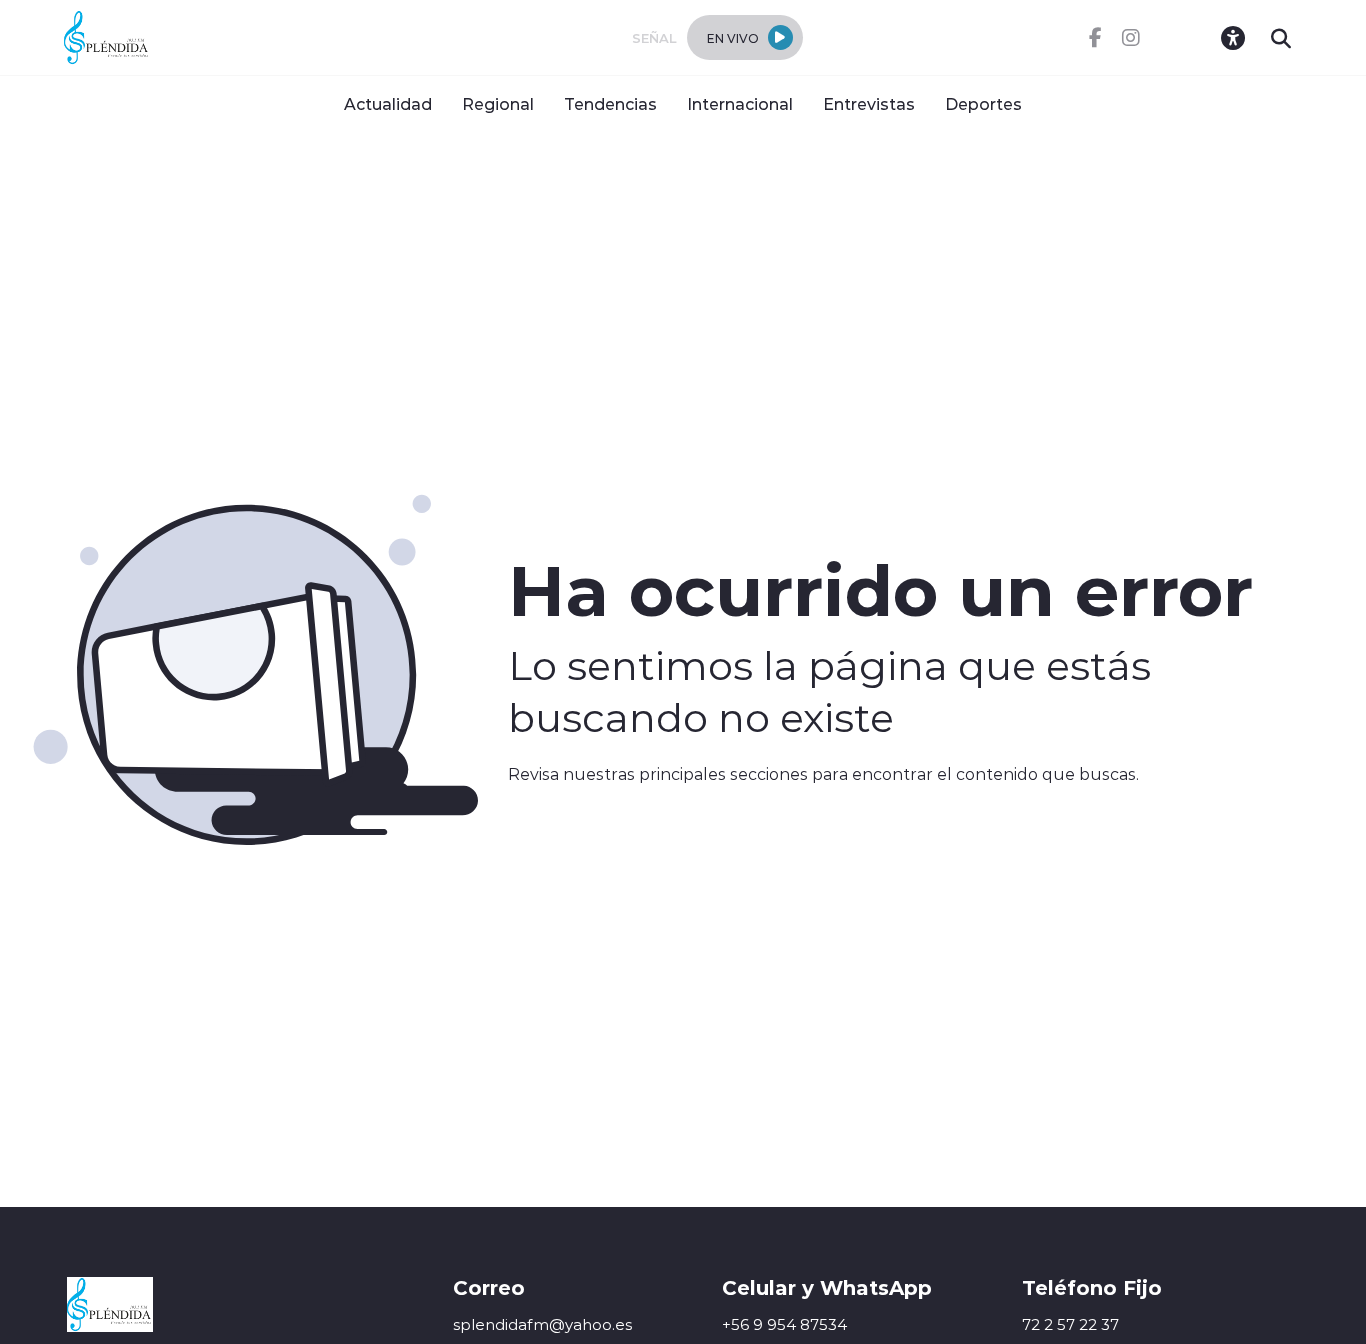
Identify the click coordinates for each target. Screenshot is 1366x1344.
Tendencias (610, 103)
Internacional (740, 103)
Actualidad (388, 103)
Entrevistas (869, 103)
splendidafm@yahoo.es (542, 1324)
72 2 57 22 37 (1070, 1324)
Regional (498, 103)
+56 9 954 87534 (784, 1324)
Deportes (983, 103)
